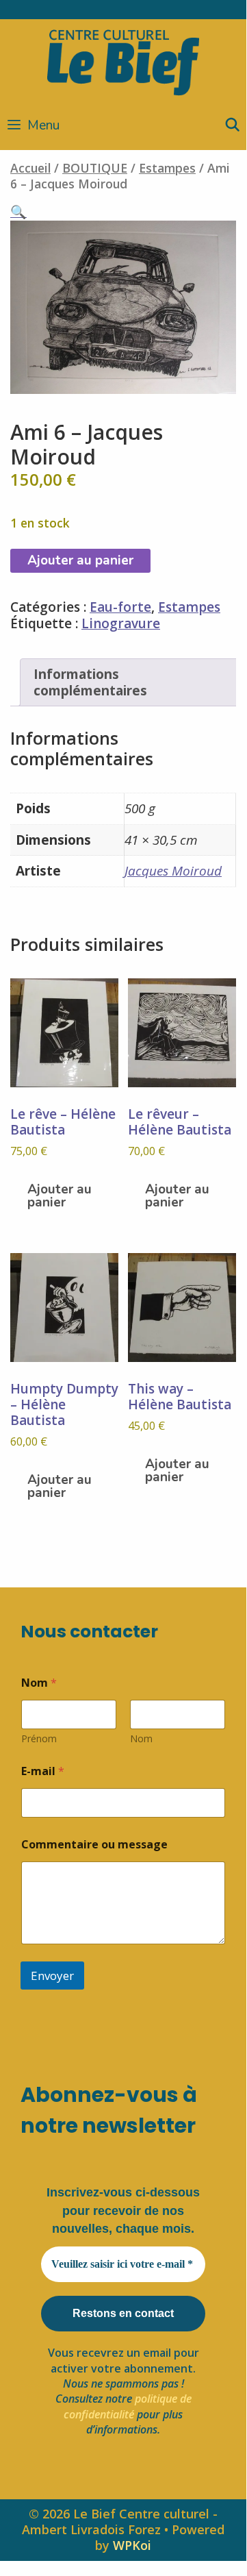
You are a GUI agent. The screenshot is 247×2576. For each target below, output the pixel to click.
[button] (18, 212)
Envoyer (52, 1976)
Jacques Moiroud (173, 871)
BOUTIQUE (95, 168)
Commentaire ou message (94, 1845)
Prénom (39, 1738)
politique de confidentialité (128, 2406)
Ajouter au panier (80, 560)
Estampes (167, 168)
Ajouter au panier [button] (60, 1196)
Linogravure (121, 623)
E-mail (43, 1771)
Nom (141, 1738)
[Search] (233, 125)
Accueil (30, 168)
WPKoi (132, 2545)
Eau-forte (120, 607)
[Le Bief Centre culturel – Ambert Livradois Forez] (123, 60)
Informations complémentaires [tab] (90, 683)
